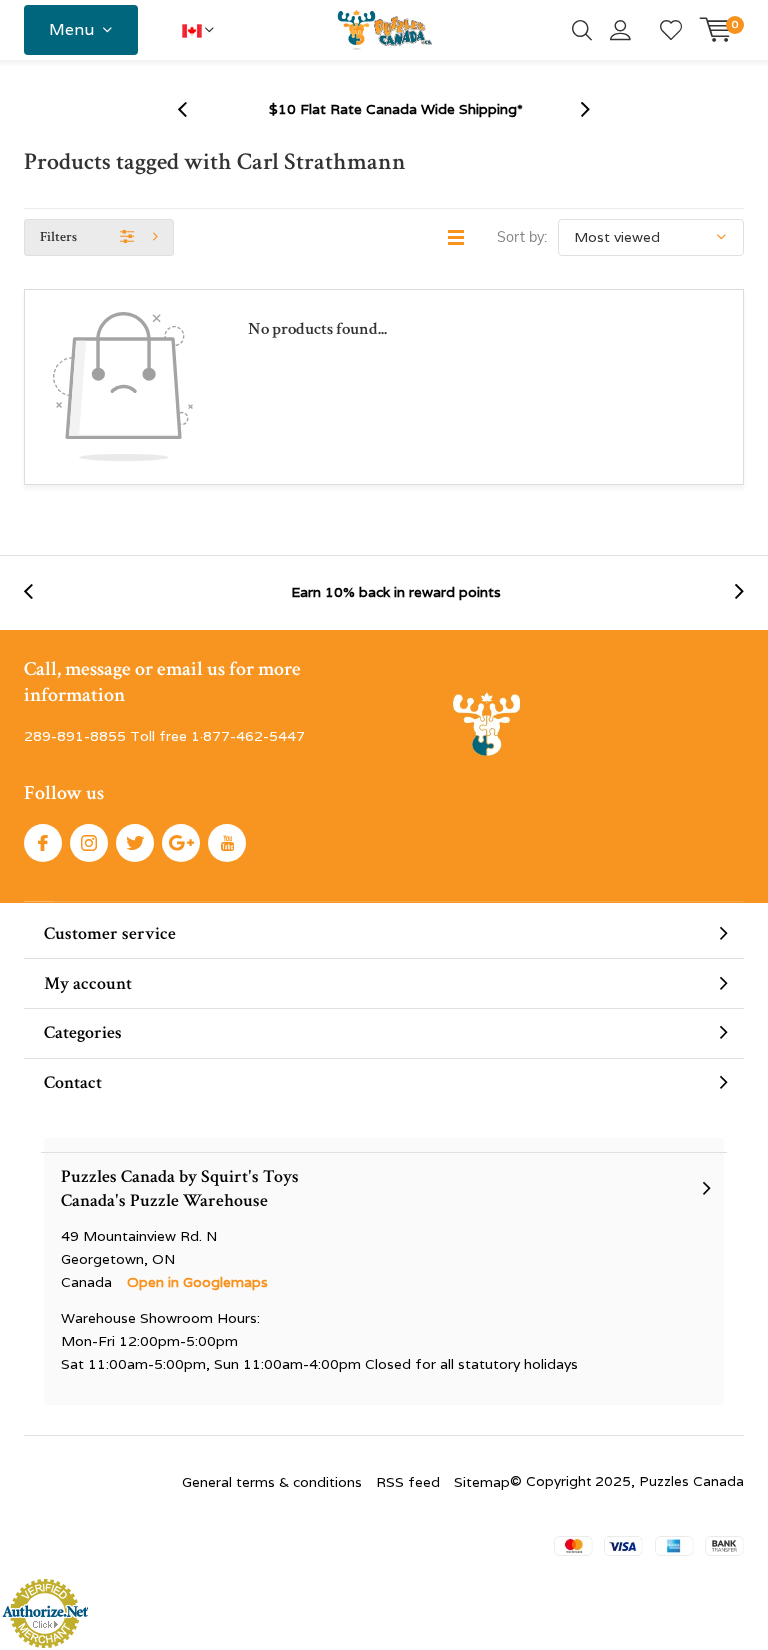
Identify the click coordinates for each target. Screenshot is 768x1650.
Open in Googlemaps (197, 1282)
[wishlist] (671, 30)
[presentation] (193, 109)
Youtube (227, 843)
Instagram (89, 843)
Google (181, 843)
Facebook (43, 843)
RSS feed (408, 1482)
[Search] (582, 30)
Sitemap (482, 1482)
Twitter (135, 843)
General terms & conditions (272, 1482)
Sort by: (522, 237)
